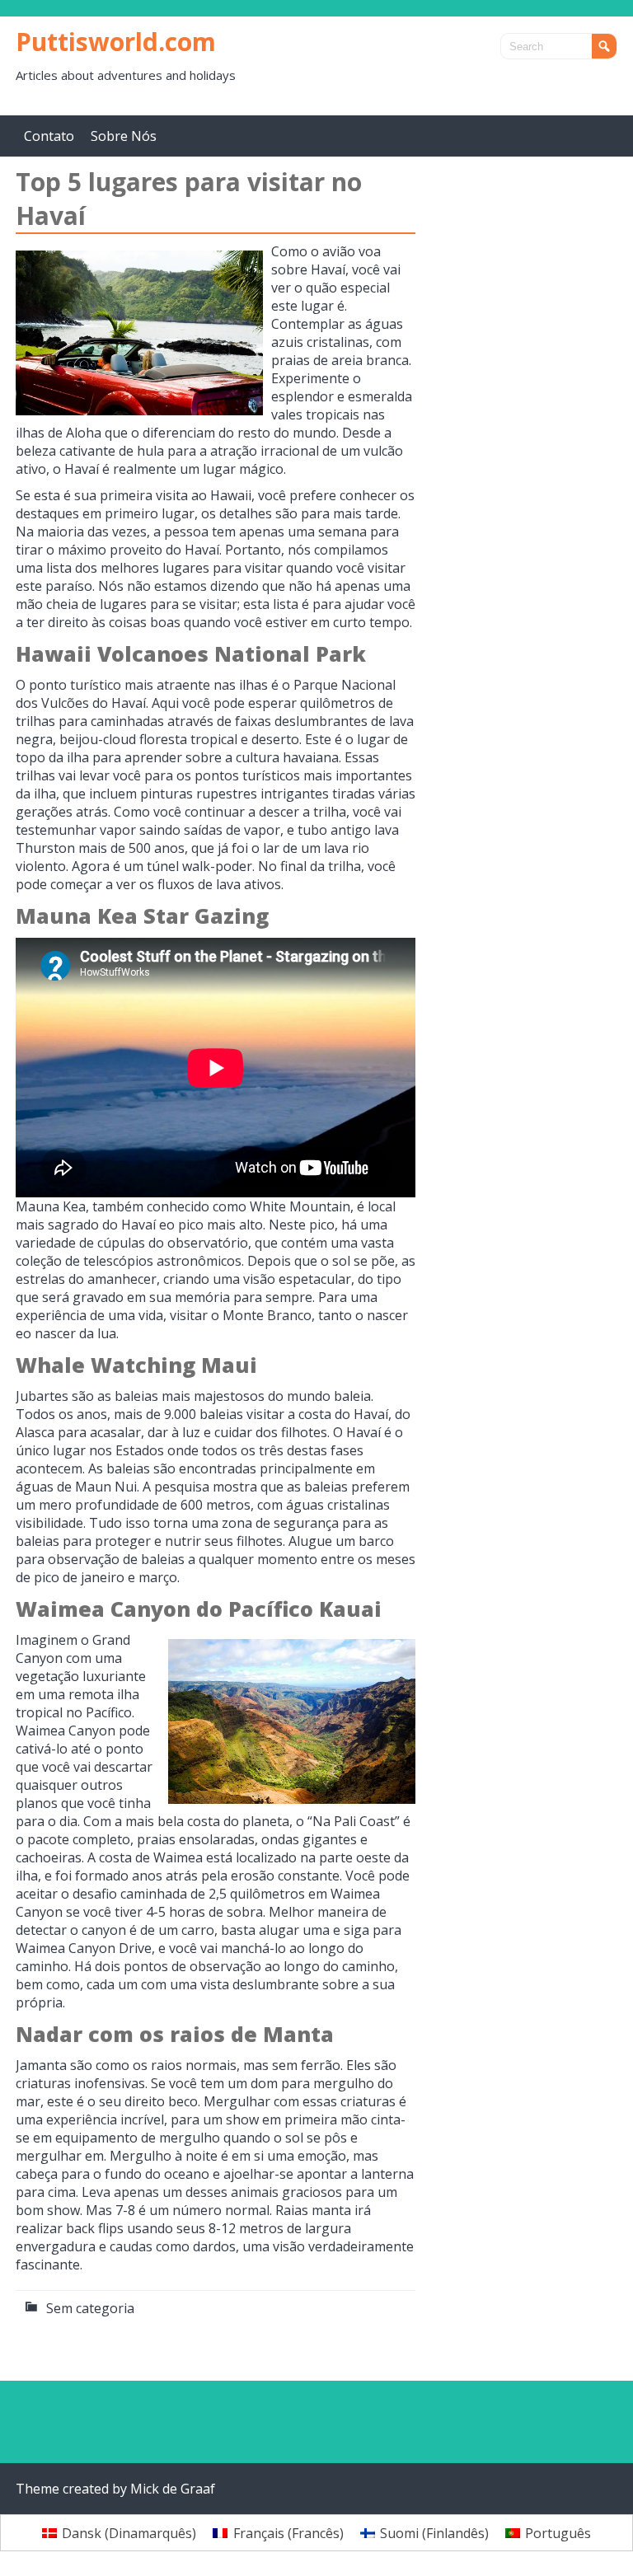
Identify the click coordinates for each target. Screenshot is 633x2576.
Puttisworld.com (116, 42)
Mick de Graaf (173, 2489)
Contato (49, 136)
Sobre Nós (124, 136)
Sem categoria (90, 2308)
